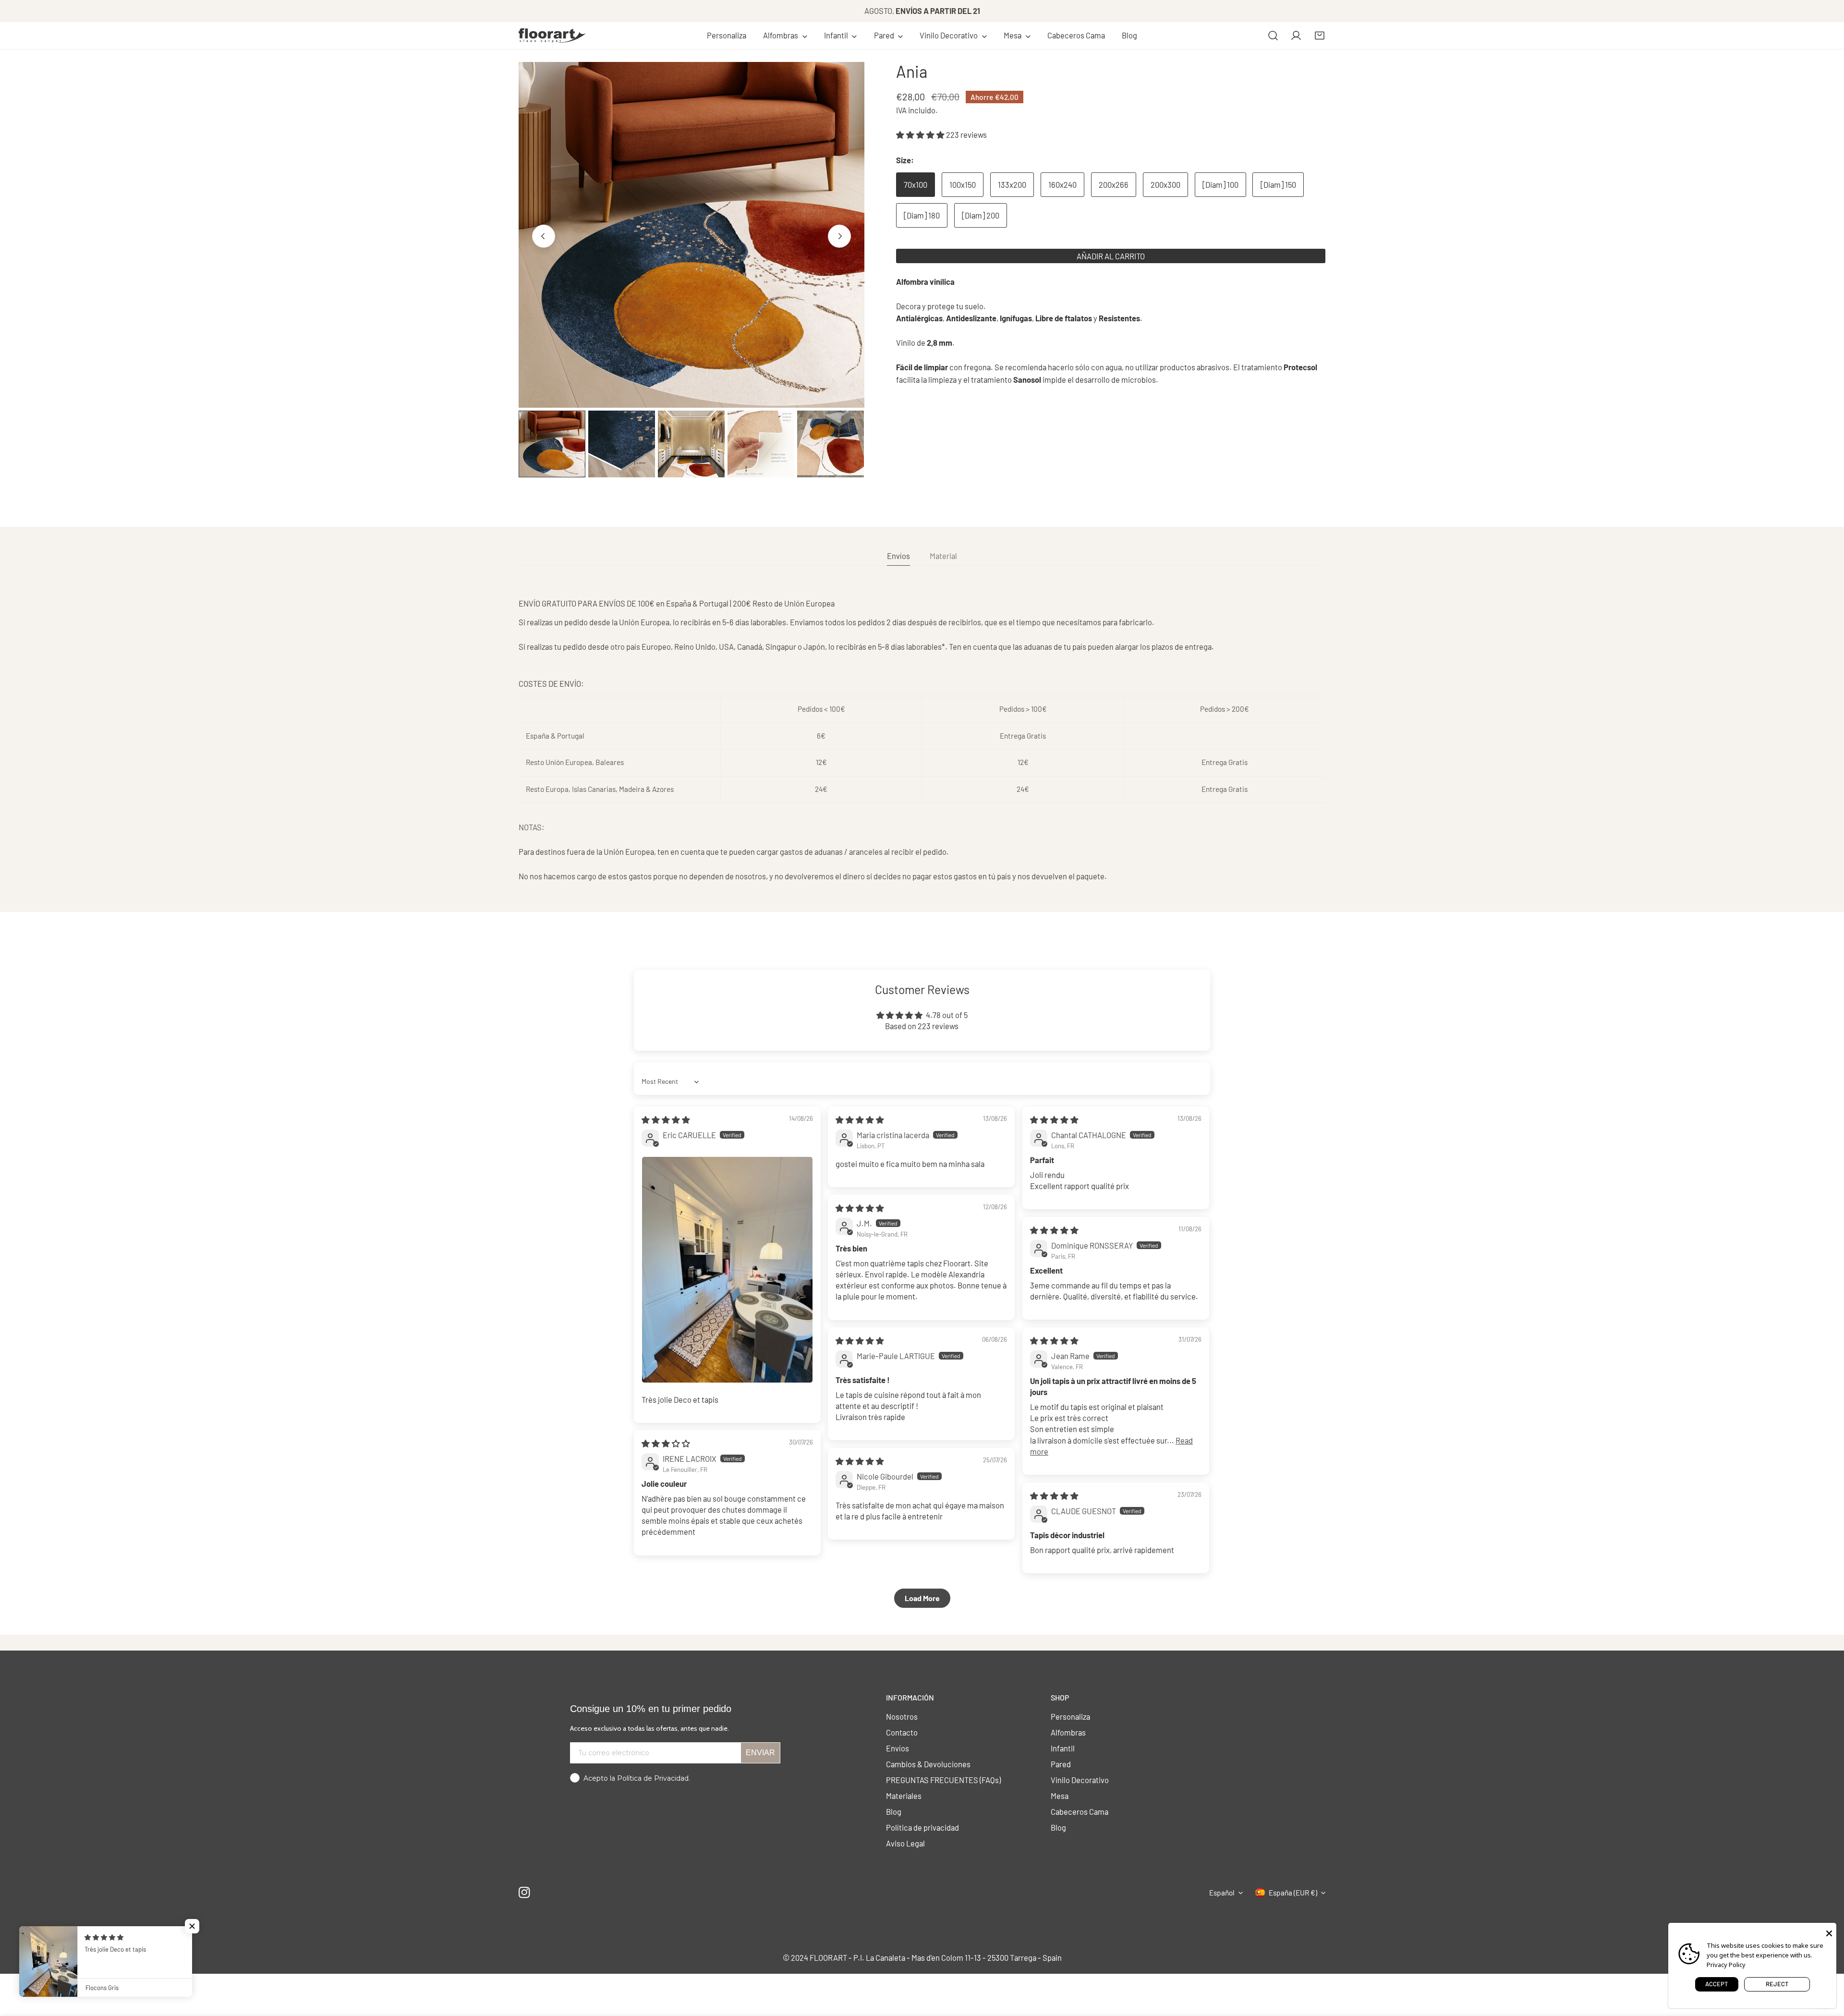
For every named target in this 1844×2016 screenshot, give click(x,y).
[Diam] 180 (922, 215)
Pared (1061, 1764)
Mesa (1060, 1796)
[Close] (1829, 1932)
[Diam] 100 (1220, 185)
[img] (666, 1119)
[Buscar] (1273, 36)
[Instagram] (525, 1892)
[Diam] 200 (981, 215)
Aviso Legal (905, 1843)
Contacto (902, 1732)
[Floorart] (552, 36)
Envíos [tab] (898, 556)
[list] (691, 235)
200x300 (1165, 185)
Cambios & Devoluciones (928, 1764)
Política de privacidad (922, 1827)
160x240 (1062, 185)
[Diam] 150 (1278, 185)
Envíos (898, 1748)
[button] (785, 36)
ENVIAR (760, 1753)
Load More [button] (922, 1598)
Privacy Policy (1726, 1965)
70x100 (916, 185)
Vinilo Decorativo (1080, 1780)
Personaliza (1070, 1716)
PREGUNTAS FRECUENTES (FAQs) (943, 1780)
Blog (894, 1811)
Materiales (904, 1796)
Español (1222, 1893)
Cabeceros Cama (1080, 1811)
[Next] (839, 236)
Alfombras (1068, 1732)
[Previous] (544, 236)
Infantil (1063, 1748)
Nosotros (902, 1716)
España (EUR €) (1293, 1893)
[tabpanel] (922, 740)
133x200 (1012, 185)
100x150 (963, 185)
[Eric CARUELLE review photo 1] (727, 1270)
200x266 (1114, 185)
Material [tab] (943, 556)
